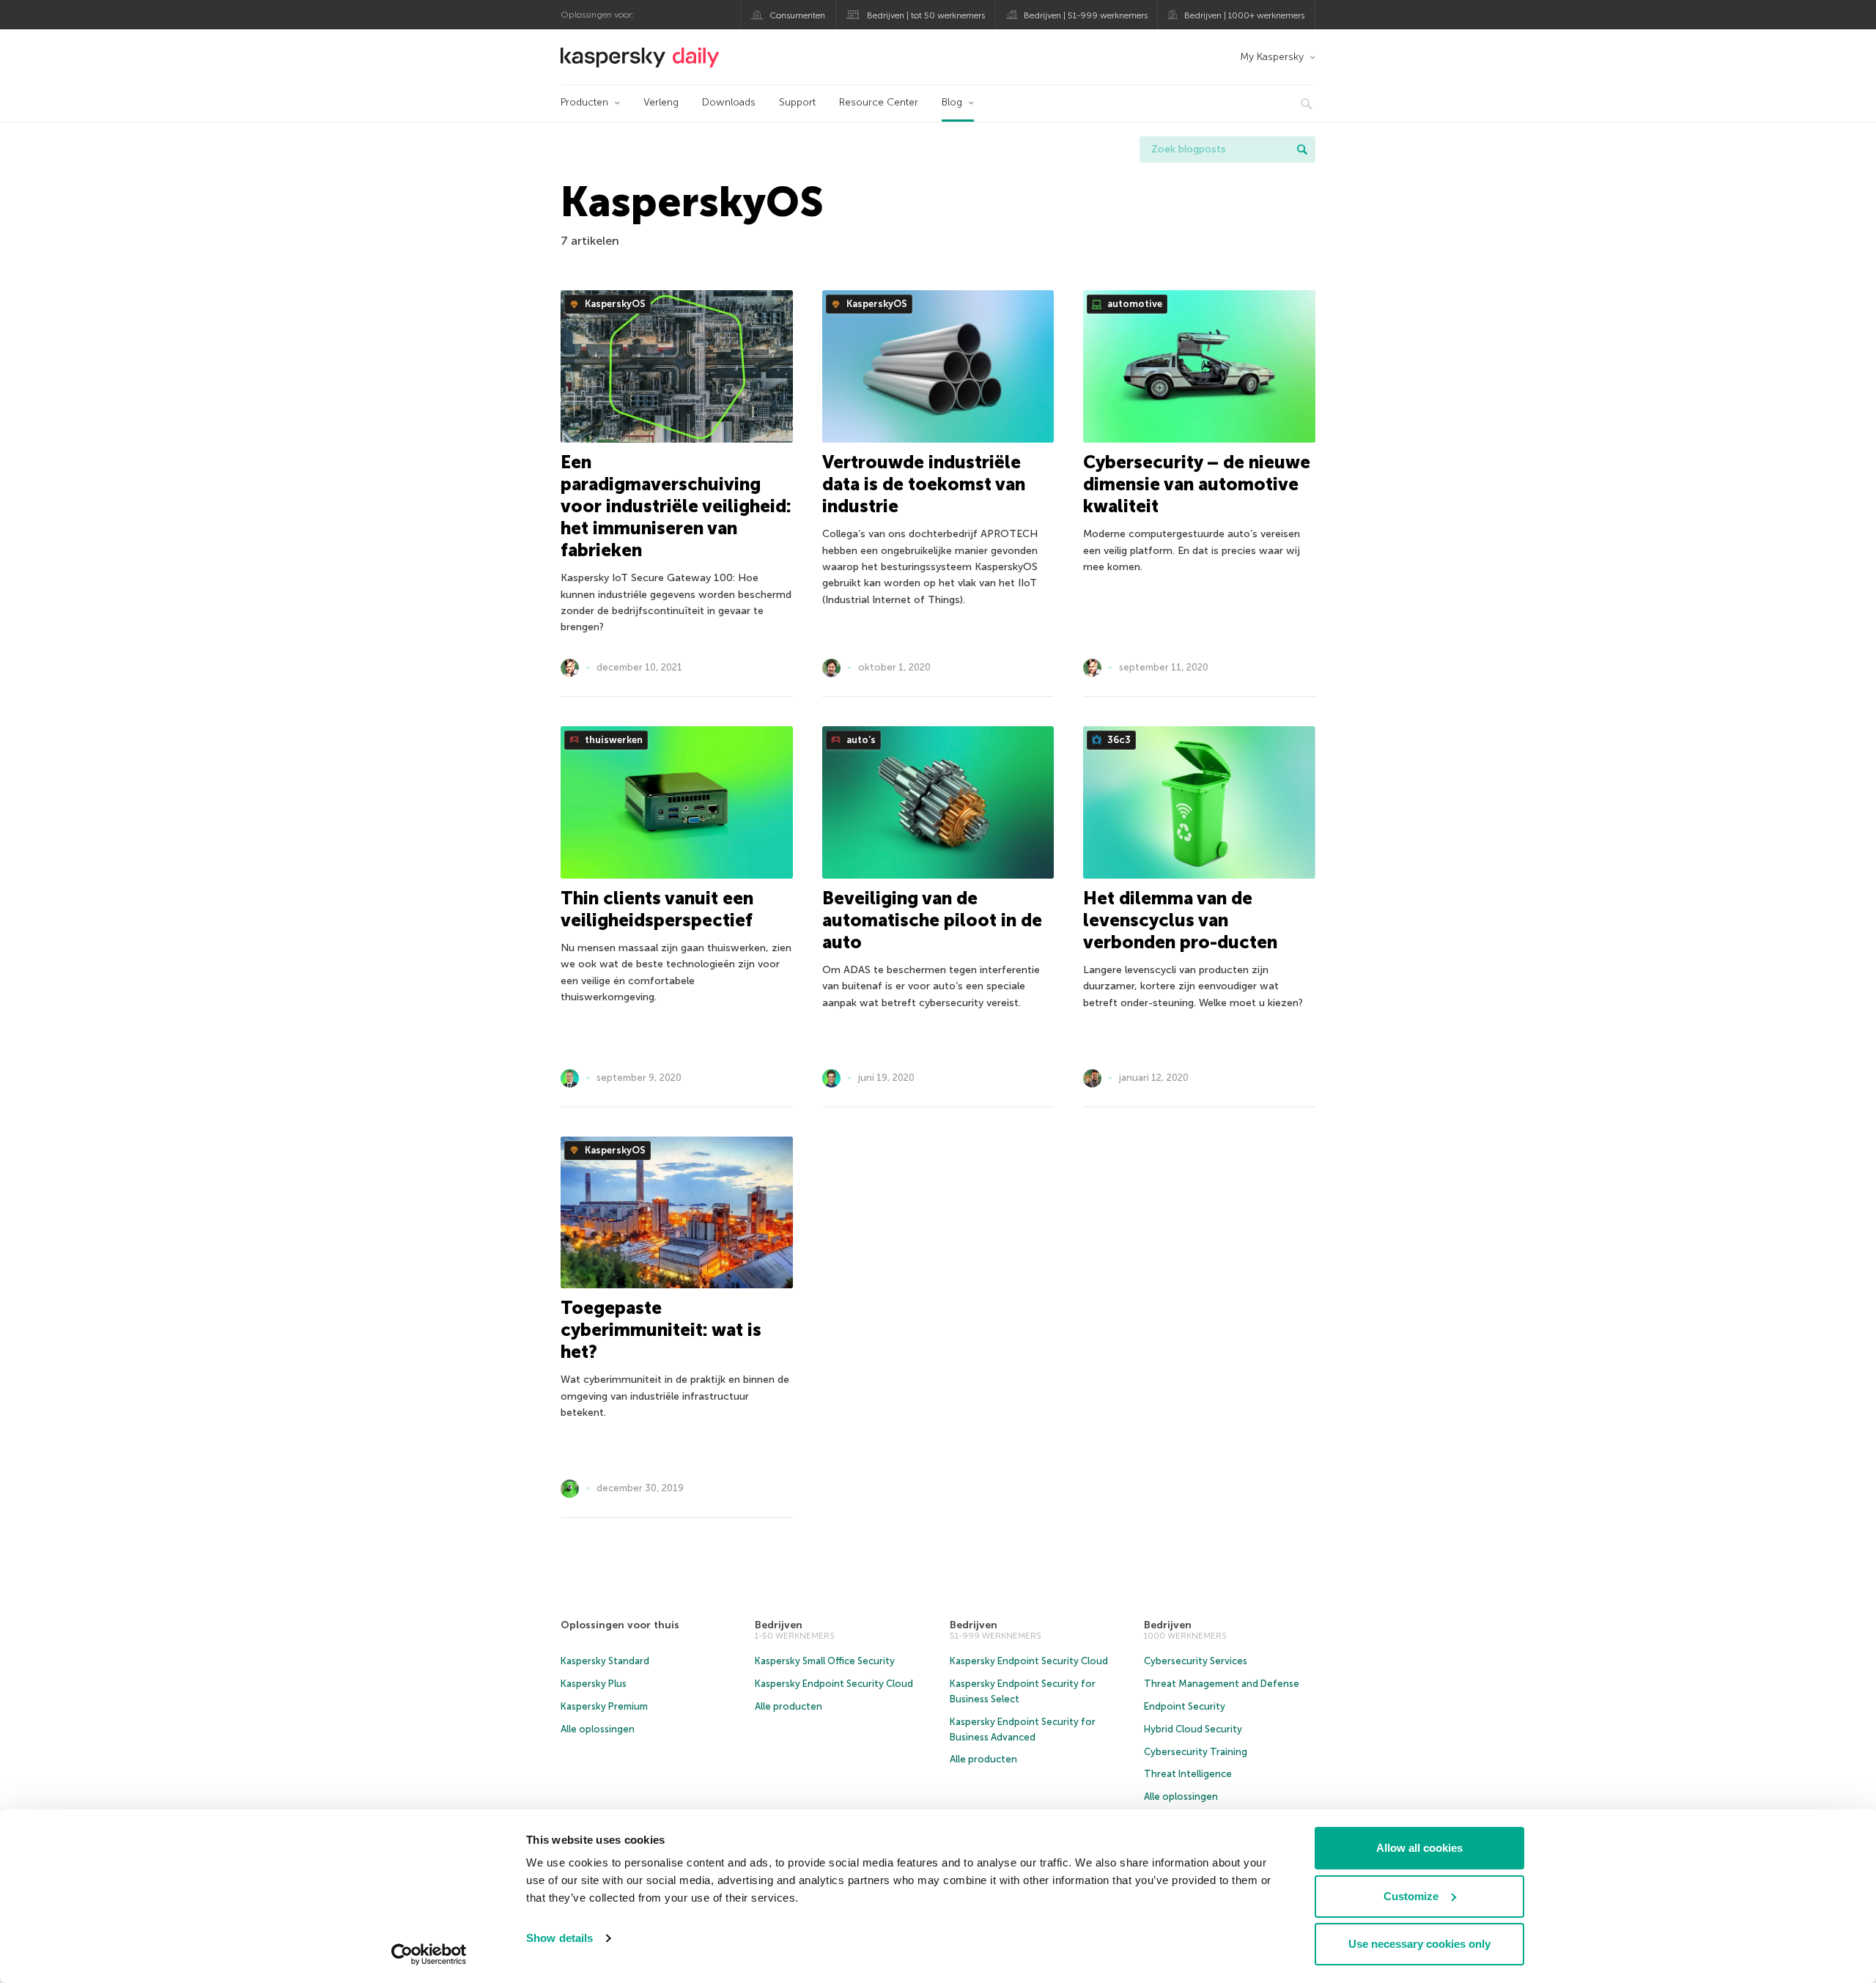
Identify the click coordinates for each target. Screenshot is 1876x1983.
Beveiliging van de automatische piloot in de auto (932, 920)
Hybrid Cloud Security (1193, 1729)
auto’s (860, 740)
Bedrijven (779, 1625)
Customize (1411, 1896)
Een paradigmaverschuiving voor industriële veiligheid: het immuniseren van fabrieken (676, 506)
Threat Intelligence (1188, 1774)
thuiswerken (613, 740)
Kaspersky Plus (594, 1684)
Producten (584, 102)
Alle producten (789, 1706)
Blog (952, 102)
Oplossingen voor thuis (620, 1625)
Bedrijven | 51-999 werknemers (1086, 15)
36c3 (1118, 740)
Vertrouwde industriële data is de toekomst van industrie (924, 484)
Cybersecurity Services (1196, 1661)
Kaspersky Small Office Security (825, 1661)
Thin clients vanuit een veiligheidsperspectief (657, 909)
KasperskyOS (614, 304)
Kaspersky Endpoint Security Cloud (834, 1684)
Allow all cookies (1419, 1848)
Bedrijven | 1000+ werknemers (1244, 15)
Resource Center (879, 102)
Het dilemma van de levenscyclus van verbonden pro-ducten (1180, 920)
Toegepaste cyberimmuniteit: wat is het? (661, 1330)
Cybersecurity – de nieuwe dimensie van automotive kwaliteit (1197, 484)
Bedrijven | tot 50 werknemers (926, 15)
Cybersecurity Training (1196, 1752)
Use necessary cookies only (1419, 1944)
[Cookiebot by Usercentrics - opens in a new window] (429, 1954)
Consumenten (797, 15)
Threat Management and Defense (1222, 1684)
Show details (560, 1938)
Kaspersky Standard (605, 1661)
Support (797, 102)
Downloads (729, 102)
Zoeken (1302, 149)
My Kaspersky (1272, 57)
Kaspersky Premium (604, 1706)
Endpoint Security (1185, 1706)
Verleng (661, 102)
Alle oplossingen (598, 1729)
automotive (1134, 304)
